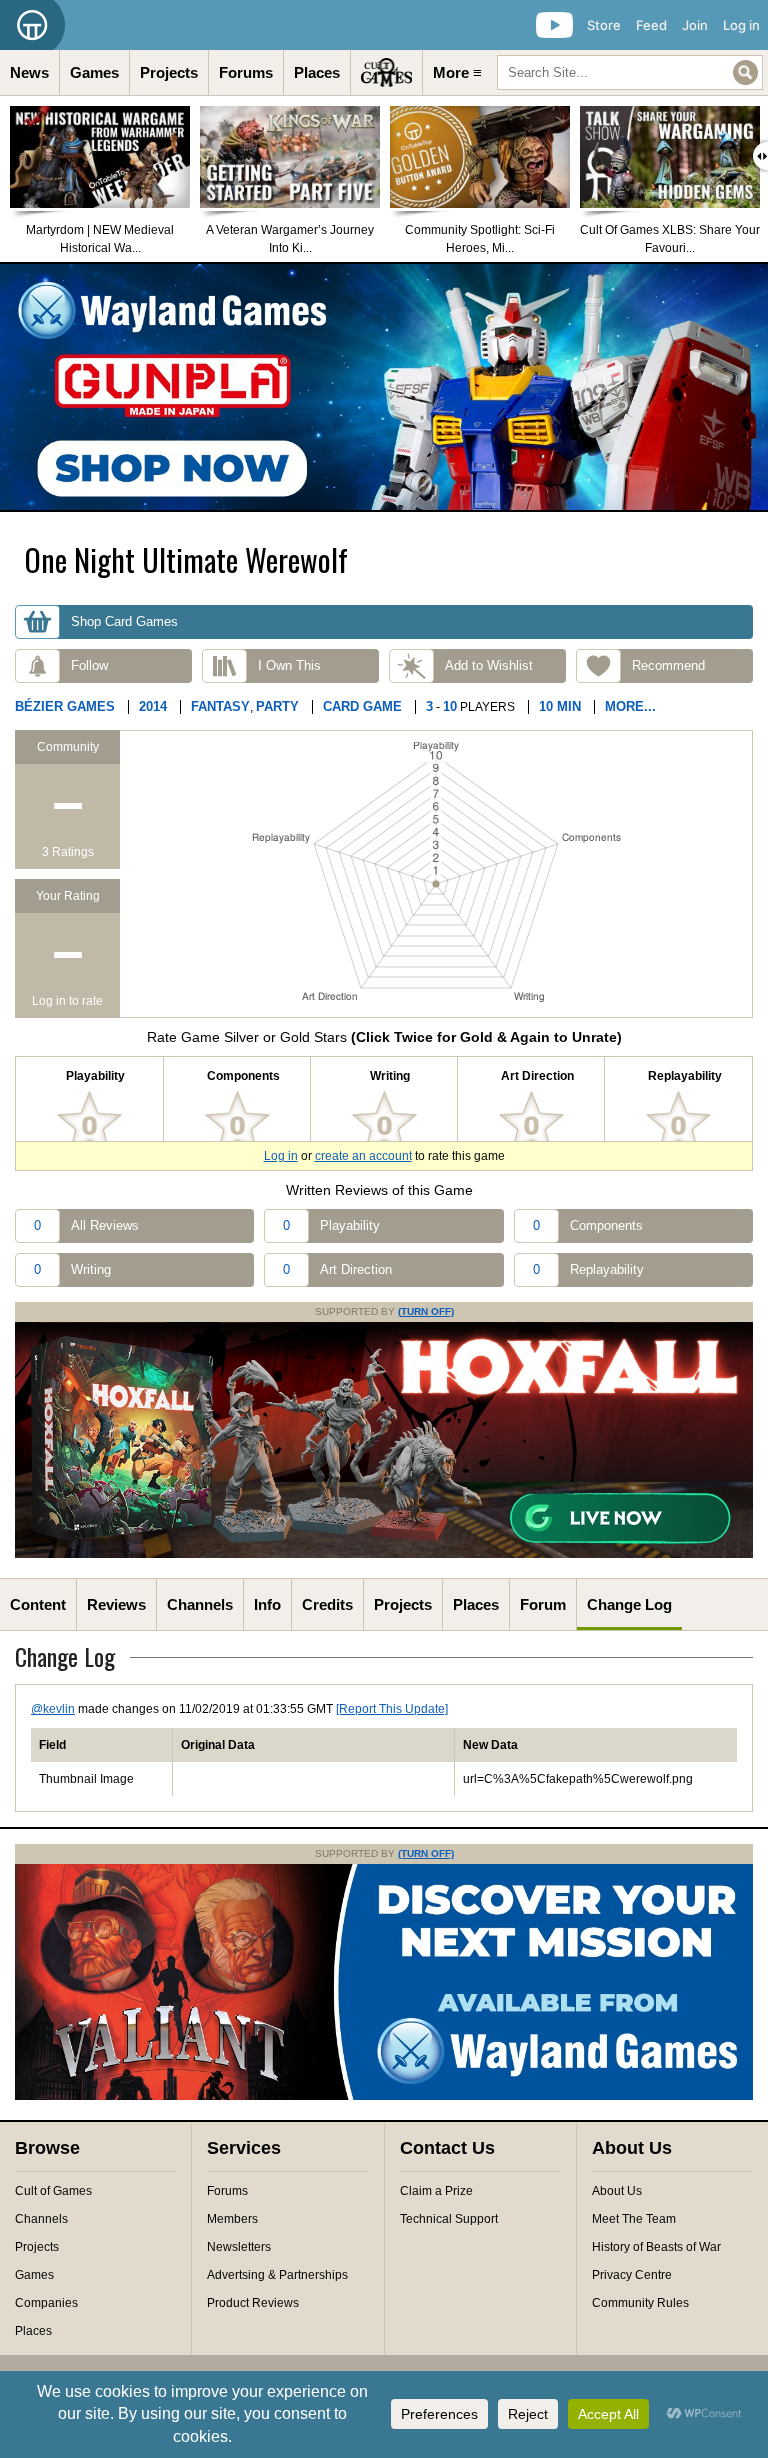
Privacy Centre (632, 2275)
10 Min (560, 706)
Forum (543, 1604)
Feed (651, 25)
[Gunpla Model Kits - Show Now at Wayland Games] (384, 387)
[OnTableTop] (32, 25)
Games (94, 72)
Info (267, 1604)
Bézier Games (65, 706)
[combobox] (630, 72)
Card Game (362, 706)
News (29, 72)
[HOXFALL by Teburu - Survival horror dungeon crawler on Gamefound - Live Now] (384, 1554)
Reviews (116, 1604)
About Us (617, 2191)
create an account (363, 1156)
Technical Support (449, 2219)
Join (695, 25)
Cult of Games (53, 2191)
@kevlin (53, 1709)
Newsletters (239, 2247)
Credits (327, 1604)
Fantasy (220, 706)
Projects (169, 72)
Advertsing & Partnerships (277, 2275)
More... (630, 706)
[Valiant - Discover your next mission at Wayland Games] (384, 2096)
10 (450, 706)
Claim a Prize (436, 2191)
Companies (46, 2303)
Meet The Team (634, 2219)
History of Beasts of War (656, 2247)
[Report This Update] (392, 1709)
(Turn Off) (426, 1311)
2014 (153, 706)
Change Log (629, 1604)
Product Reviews (253, 2303)
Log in (741, 25)
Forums (246, 72)
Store (604, 25)
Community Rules (640, 2303)
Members (232, 2219)
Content (38, 1604)
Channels (200, 1604)
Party (277, 706)
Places (317, 72)
